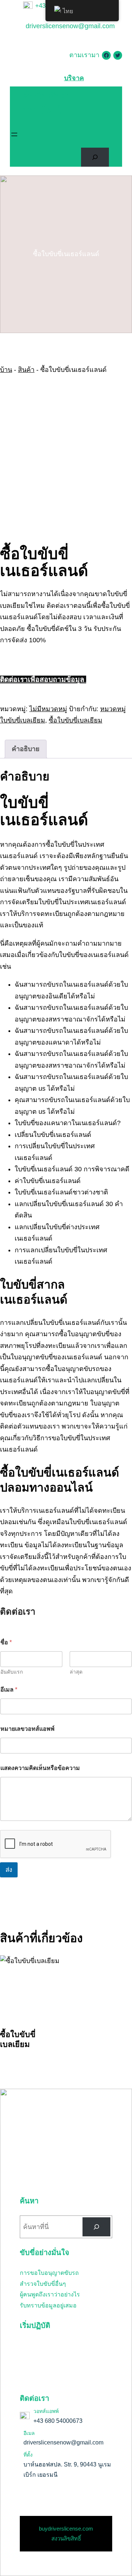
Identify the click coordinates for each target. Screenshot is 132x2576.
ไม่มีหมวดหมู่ (48, 709)
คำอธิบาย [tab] (26, 749)
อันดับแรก (12, 1672)
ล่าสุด (76, 1672)
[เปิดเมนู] (14, 134)
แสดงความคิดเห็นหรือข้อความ (40, 1768)
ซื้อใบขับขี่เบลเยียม (76, 720)
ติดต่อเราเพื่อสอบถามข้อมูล (43, 679)
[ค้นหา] (96, 2227)
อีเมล (9, 1690)
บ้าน (6, 370)
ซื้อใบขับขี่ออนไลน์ (61, 2120)
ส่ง (9, 1870)
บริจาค (74, 78)
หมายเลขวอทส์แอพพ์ (27, 1729)
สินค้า (26, 370)
